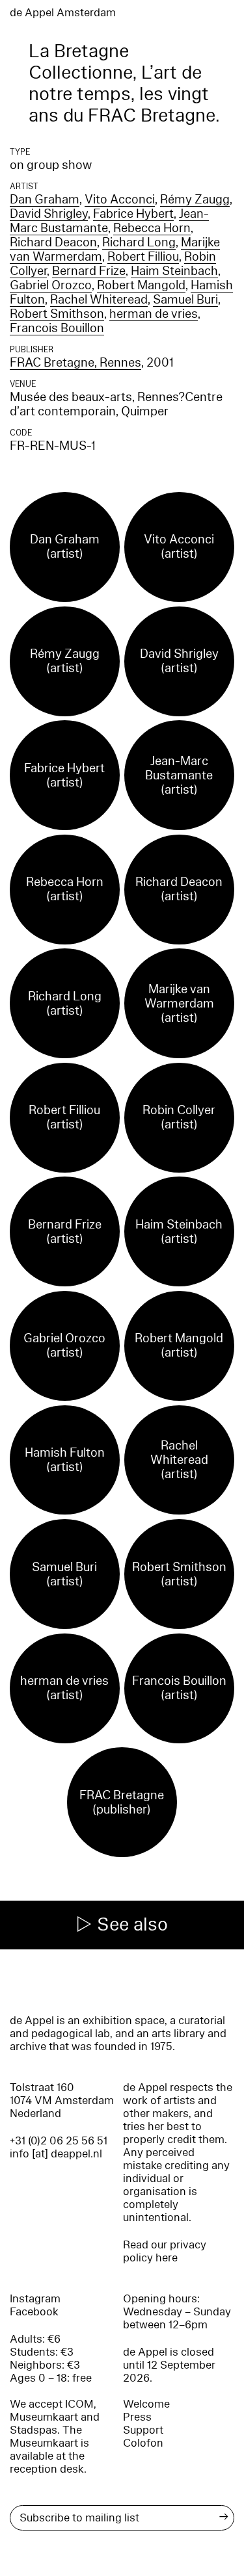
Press (137, 2417)
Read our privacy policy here (165, 2251)
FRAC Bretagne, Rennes (75, 363)
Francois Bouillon (57, 328)
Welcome (146, 2404)
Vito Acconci (120, 200)
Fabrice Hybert (133, 214)
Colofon (143, 2443)
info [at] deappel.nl (56, 2154)
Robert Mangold (141, 285)
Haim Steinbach (174, 271)
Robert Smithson (57, 314)
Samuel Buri (185, 300)
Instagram (35, 2299)
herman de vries (154, 314)
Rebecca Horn (152, 228)
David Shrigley (49, 214)
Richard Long (139, 242)
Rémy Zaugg (195, 200)
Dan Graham (45, 200)
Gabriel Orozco (51, 285)
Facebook (34, 2312)
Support (143, 2430)
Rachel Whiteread (99, 300)
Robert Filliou (143, 257)
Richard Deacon (53, 242)
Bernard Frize (89, 271)
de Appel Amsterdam (63, 13)
